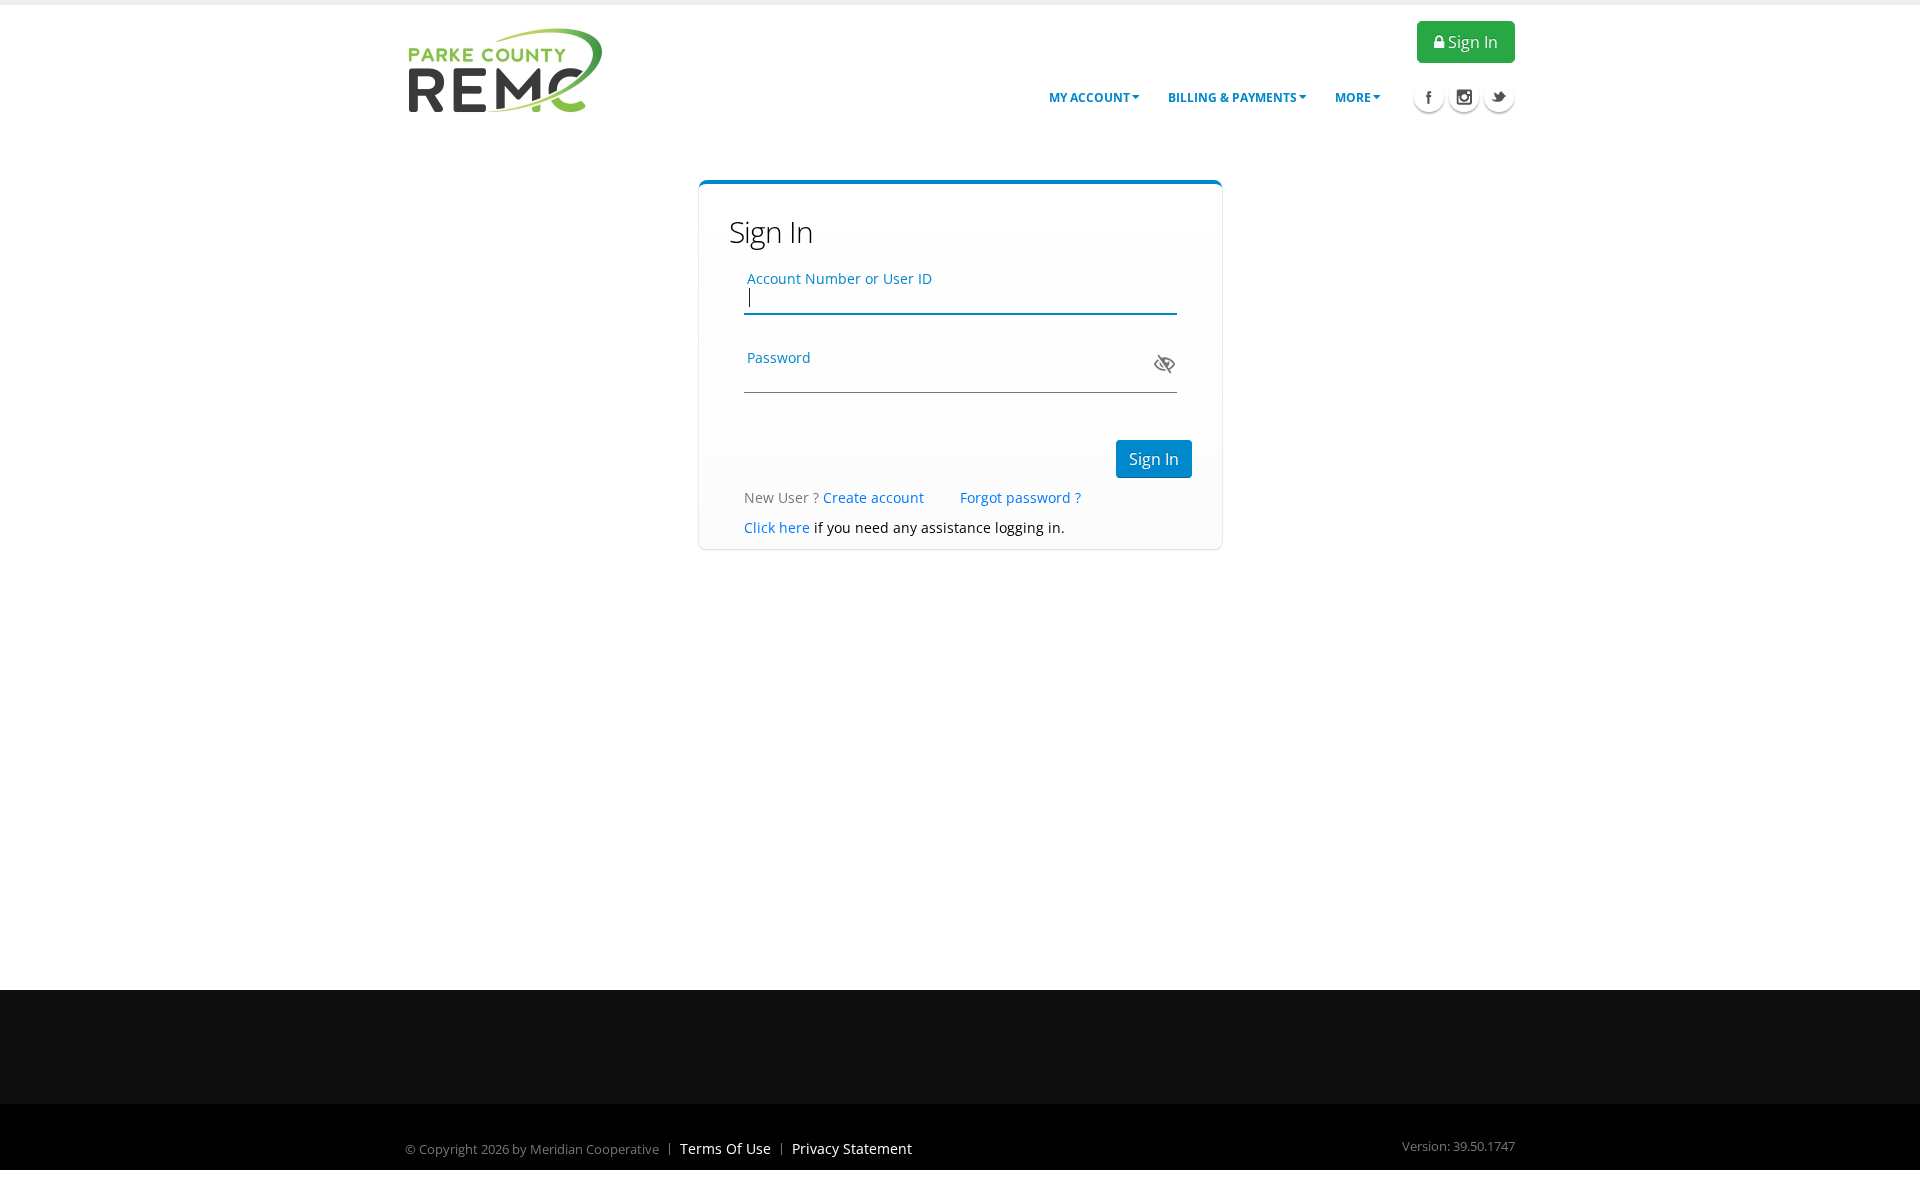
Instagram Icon (1464, 97)
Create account (873, 497)
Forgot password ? (1020, 497)
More (1353, 97)
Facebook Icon (1429, 97)
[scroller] (1885, 1176)
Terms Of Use (725, 1148)
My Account (1089, 97)
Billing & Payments (1232, 97)
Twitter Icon (1499, 97)
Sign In (1471, 42)
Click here (777, 527)
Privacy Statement (852, 1148)
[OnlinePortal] (505, 68)
